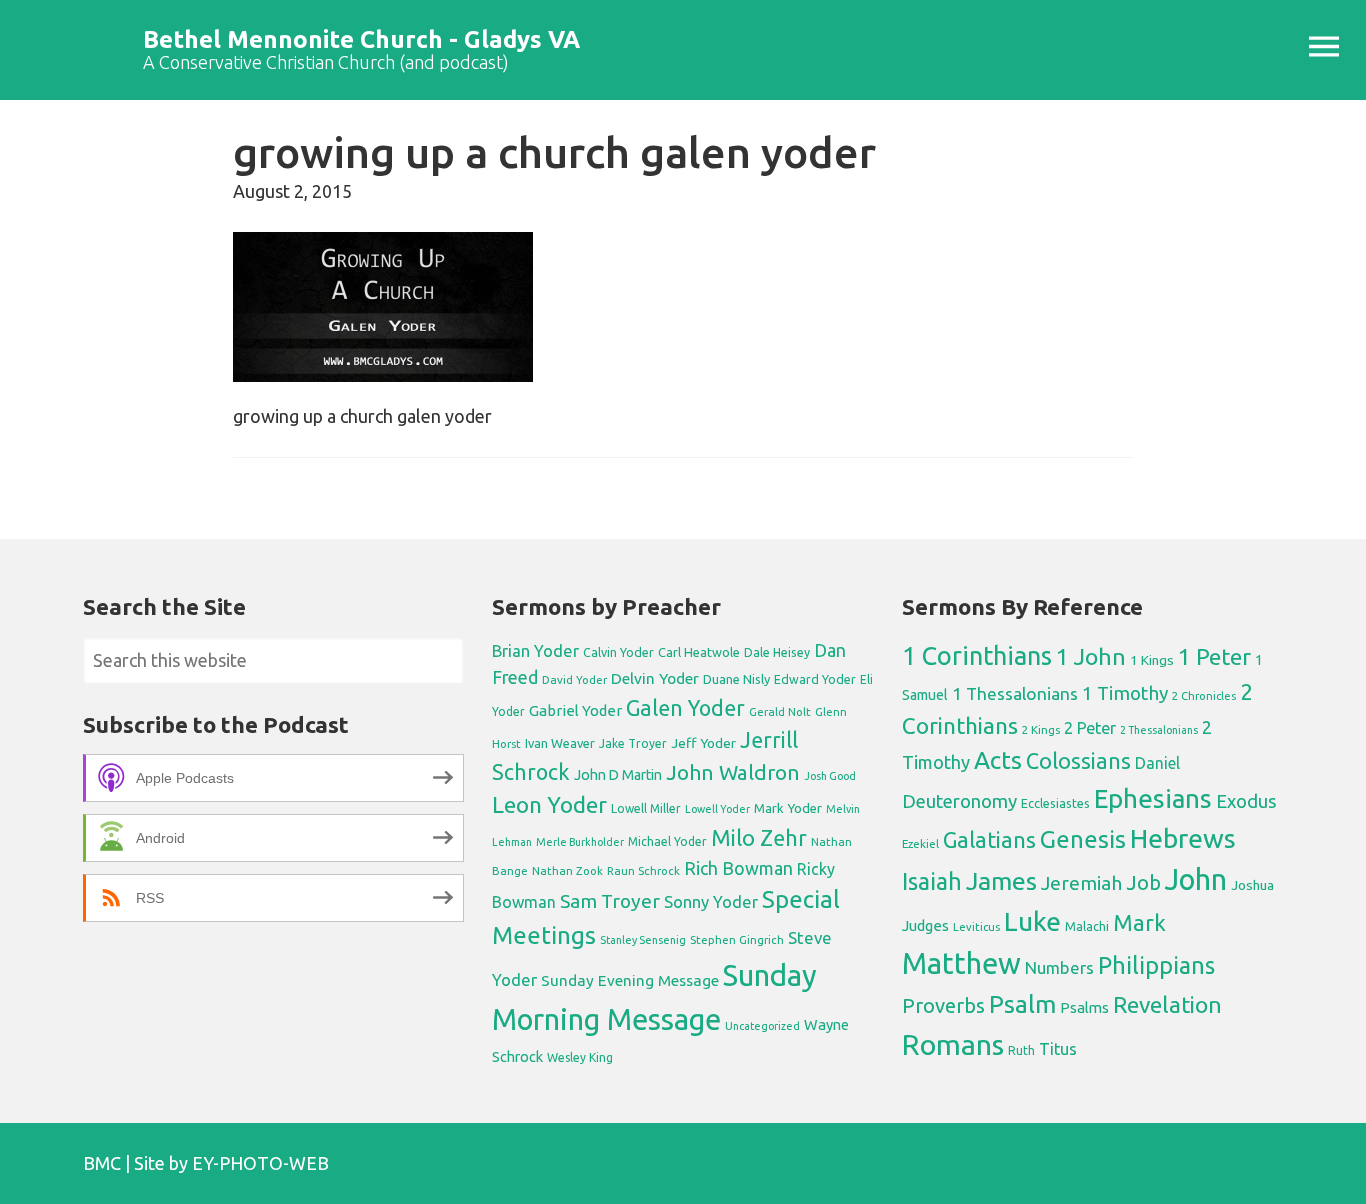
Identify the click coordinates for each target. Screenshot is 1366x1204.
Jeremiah (1081, 883)
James (1001, 881)
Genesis (1083, 839)
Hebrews (1183, 838)
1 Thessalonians (1015, 693)
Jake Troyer (633, 743)
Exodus (1246, 801)
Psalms (1084, 1007)
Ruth (1021, 1050)
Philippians (1156, 965)
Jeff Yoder (703, 743)
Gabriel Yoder (575, 710)
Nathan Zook (567, 870)
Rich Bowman (738, 868)
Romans (953, 1044)
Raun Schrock (643, 870)
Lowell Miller (646, 808)
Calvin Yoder (618, 652)
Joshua (1252, 885)
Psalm (1022, 1004)
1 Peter (1214, 656)
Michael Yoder (667, 841)
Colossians (1078, 761)
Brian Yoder (535, 651)
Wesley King (580, 1057)
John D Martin (618, 775)
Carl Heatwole (699, 652)
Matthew (961, 963)
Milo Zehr (759, 838)
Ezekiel (920, 843)
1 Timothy (1125, 693)
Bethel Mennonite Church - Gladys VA (361, 39)
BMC (102, 1163)
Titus (1058, 1049)
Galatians (989, 840)
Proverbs (943, 1005)
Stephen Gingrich (737, 939)
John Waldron (733, 772)
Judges (925, 925)
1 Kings (1152, 660)
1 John (1091, 656)
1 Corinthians (977, 655)
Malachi (1087, 926)
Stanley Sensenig (643, 940)
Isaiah (932, 881)
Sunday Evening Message (630, 980)
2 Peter (1090, 728)
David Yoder (574, 679)
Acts (998, 760)
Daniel (1157, 763)
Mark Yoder (788, 808)
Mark (1139, 922)
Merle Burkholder (580, 842)
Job (1143, 882)
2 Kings (1041, 729)
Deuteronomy (959, 801)
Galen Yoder (685, 708)
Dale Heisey (777, 652)
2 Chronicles (1204, 696)
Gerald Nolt (780, 711)
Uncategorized (762, 1026)
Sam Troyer (610, 901)
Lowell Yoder (717, 809)
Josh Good (830, 776)
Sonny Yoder (711, 902)
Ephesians (1153, 798)
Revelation (1167, 1004)
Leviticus (976, 927)
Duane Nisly (736, 679)
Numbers (1059, 967)
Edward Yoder (815, 679)
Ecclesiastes (1055, 803)
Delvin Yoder (655, 678)
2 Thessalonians (1159, 730)
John (1196, 879)
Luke (1032, 921)
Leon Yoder (549, 804)
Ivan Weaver (560, 743)
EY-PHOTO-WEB (260, 1163)
